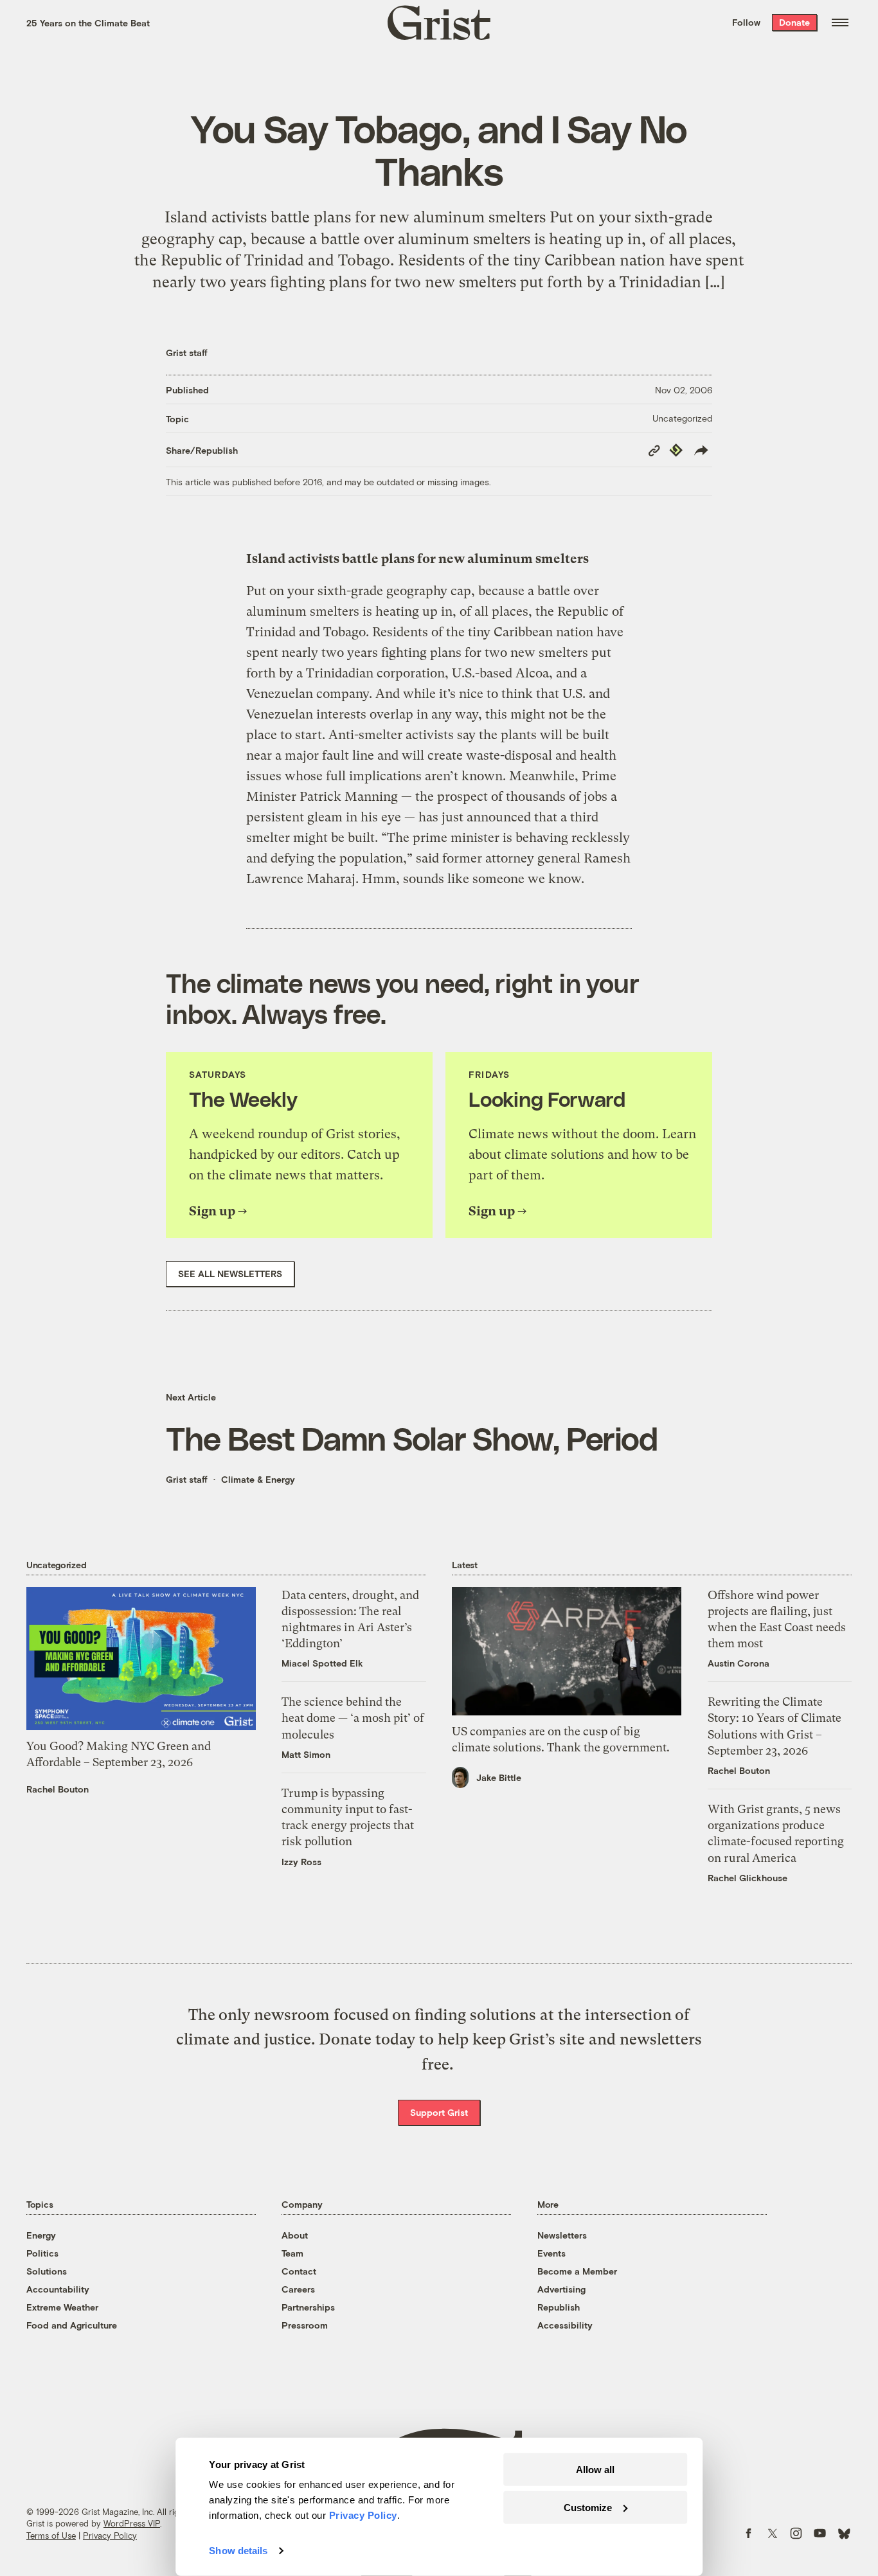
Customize (588, 2507)
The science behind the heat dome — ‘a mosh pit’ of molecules (353, 1718)
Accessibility (565, 2325)
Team (292, 2253)
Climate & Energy (258, 1479)
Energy (41, 2235)
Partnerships (308, 2307)
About (295, 2235)
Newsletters (562, 2235)
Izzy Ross (301, 1862)
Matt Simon (306, 1754)
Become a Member (577, 2271)
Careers (298, 2289)
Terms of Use (51, 2536)
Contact (299, 2271)
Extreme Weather (62, 2307)
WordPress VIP (132, 2523)
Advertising (561, 2289)
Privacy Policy (110, 2536)
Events (551, 2253)
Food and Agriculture (72, 2325)
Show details (238, 2551)
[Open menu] (840, 22)
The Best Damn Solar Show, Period (412, 1438)
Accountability (58, 2289)
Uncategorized (682, 418)
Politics (42, 2253)
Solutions (47, 2271)
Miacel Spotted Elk (322, 1663)
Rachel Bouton (58, 1789)
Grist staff (187, 353)
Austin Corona (739, 1663)
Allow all (595, 2470)
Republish (559, 2307)
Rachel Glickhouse (748, 1878)
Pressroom (305, 2325)
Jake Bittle (499, 1777)
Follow (746, 22)
